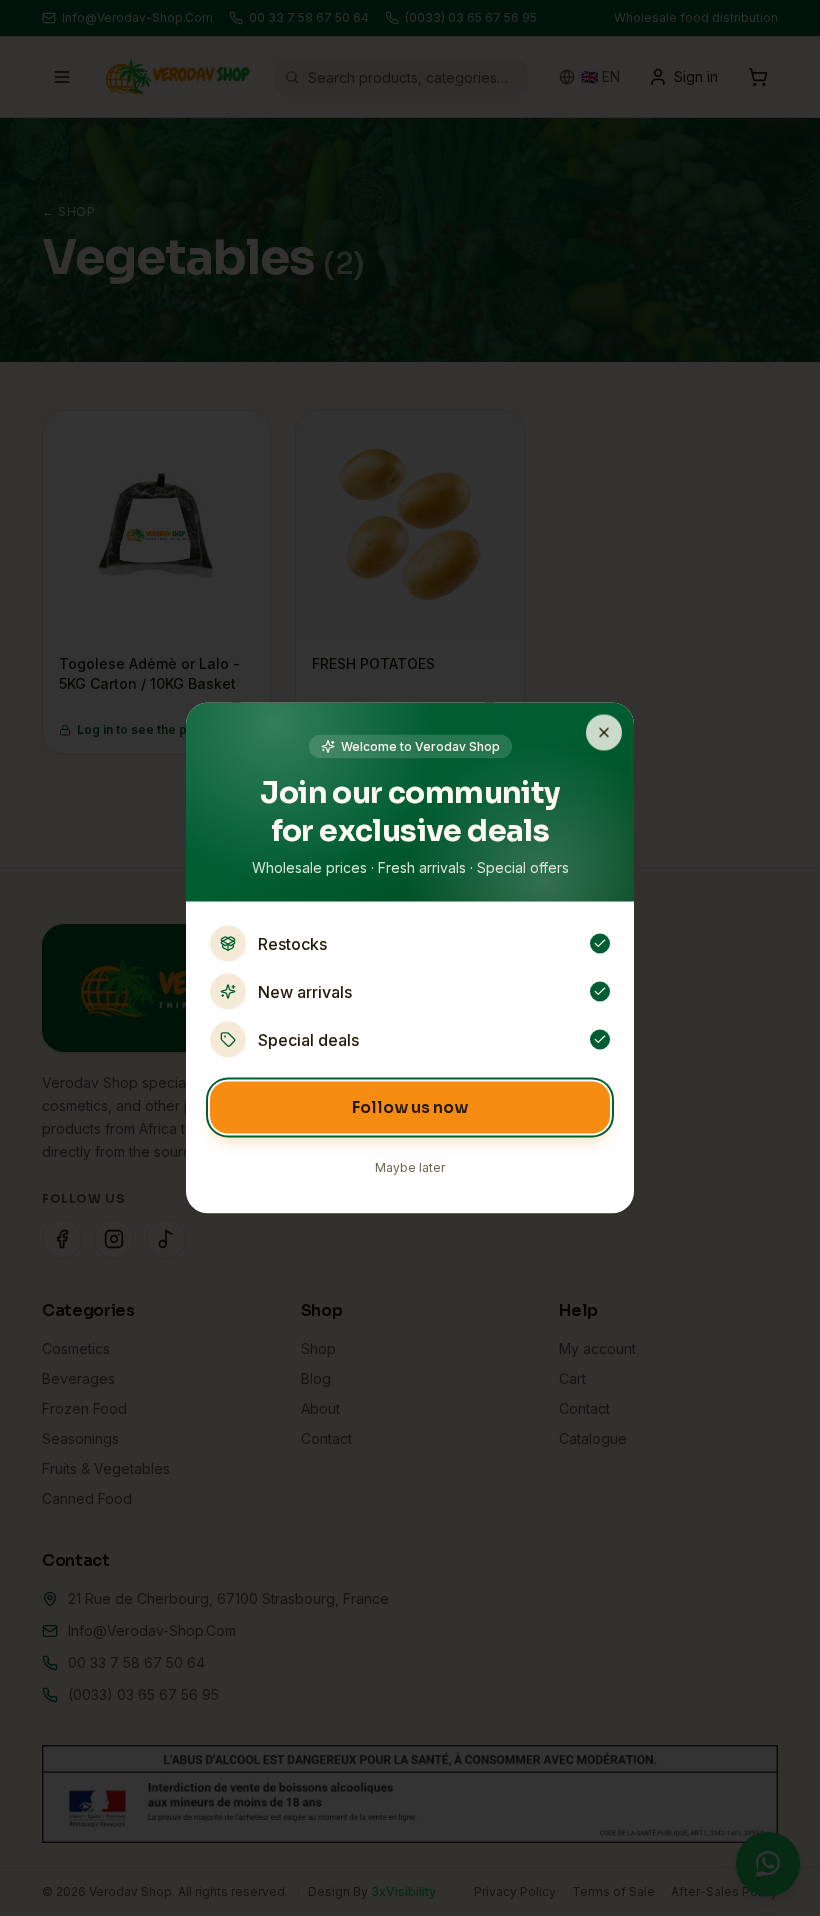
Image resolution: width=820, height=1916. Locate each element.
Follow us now (410, 1107)
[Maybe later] (604, 733)
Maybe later (410, 1167)
